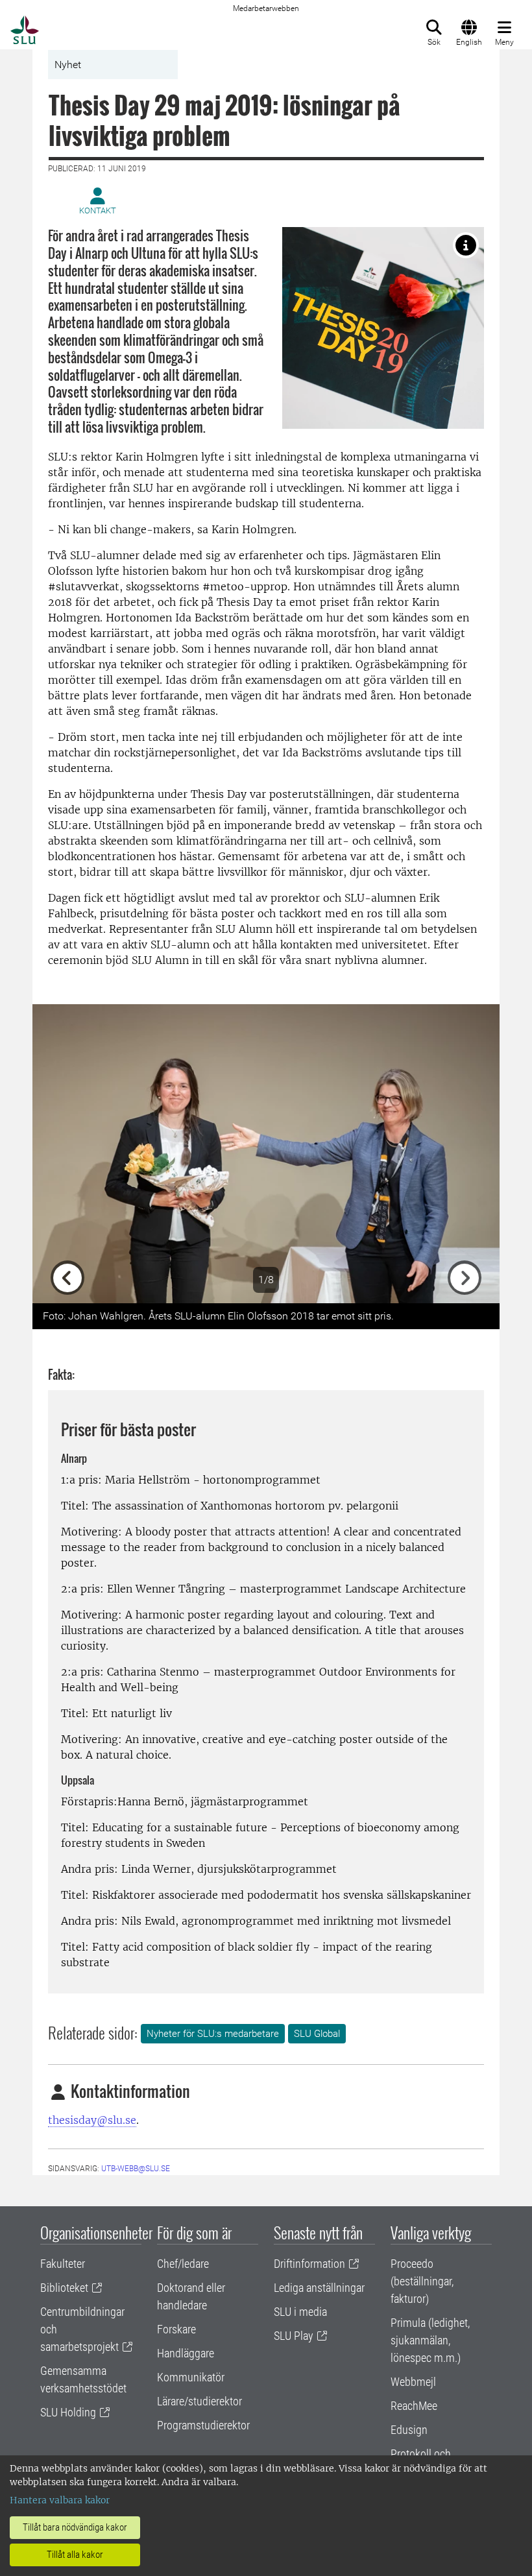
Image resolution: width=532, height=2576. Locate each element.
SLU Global (317, 2034)
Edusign (409, 2430)
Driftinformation (309, 2264)
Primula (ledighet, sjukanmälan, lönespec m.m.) (430, 2340)
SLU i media (300, 2312)
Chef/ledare (183, 2264)
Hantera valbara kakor (60, 2500)
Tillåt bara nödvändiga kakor (75, 2527)
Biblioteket (64, 2288)
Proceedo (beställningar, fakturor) (422, 2281)
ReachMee (414, 2406)
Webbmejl (413, 2382)
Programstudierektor (203, 2425)
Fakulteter (63, 2264)
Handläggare (186, 2353)
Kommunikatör (191, 2377)
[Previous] (67, 1154)
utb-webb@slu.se (136, 2169)
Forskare (176, 2329)
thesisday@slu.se (92, 2120)
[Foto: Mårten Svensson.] (466, 245)
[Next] (465, 1154)
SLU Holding (68, 2412)
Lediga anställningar (319, 2288)
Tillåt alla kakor (75, 2555)
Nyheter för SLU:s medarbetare (213, 2034)
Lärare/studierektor (199, 2401)
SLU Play (294, 2336)
